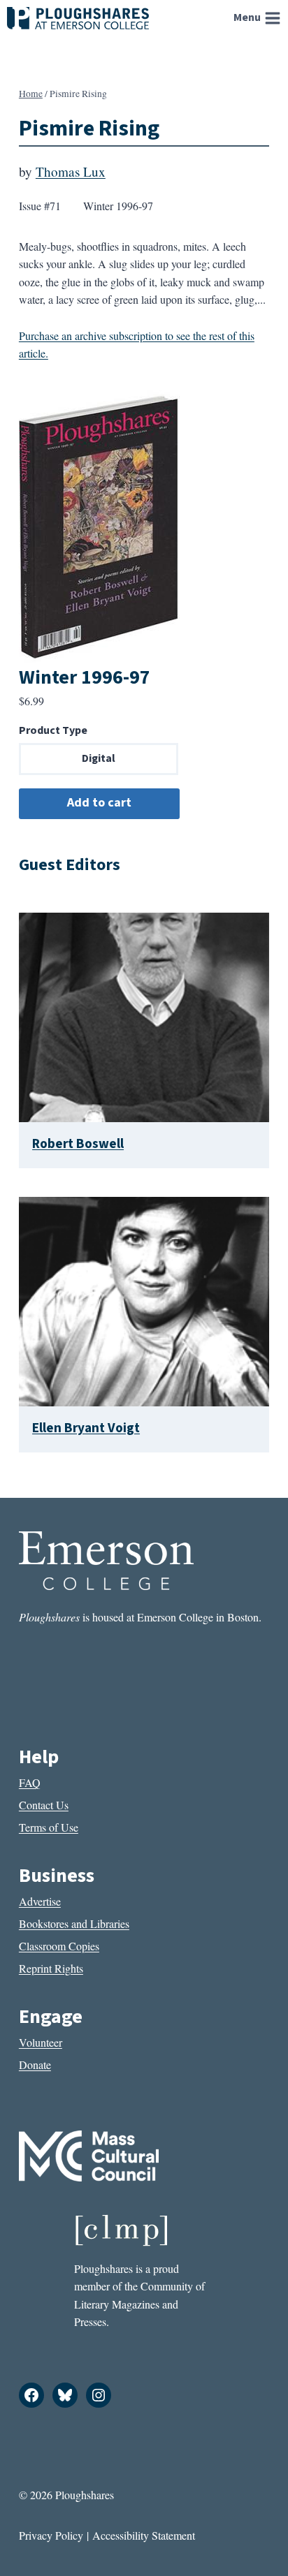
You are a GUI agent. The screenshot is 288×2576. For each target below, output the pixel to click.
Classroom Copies (59, 1946)
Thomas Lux (71, 171)
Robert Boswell (78, 1144)
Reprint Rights (51, 1968)
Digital (99, 758)
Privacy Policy (51, 2535)
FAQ (30, 1782)
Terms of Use (49, 1827)
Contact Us (44, 1805)
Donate (35, 2065)
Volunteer (41, 2042)
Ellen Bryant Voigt (86, 1428)
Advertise (40, 1901)
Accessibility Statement (144, 2535)
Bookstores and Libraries (74, 1923)
